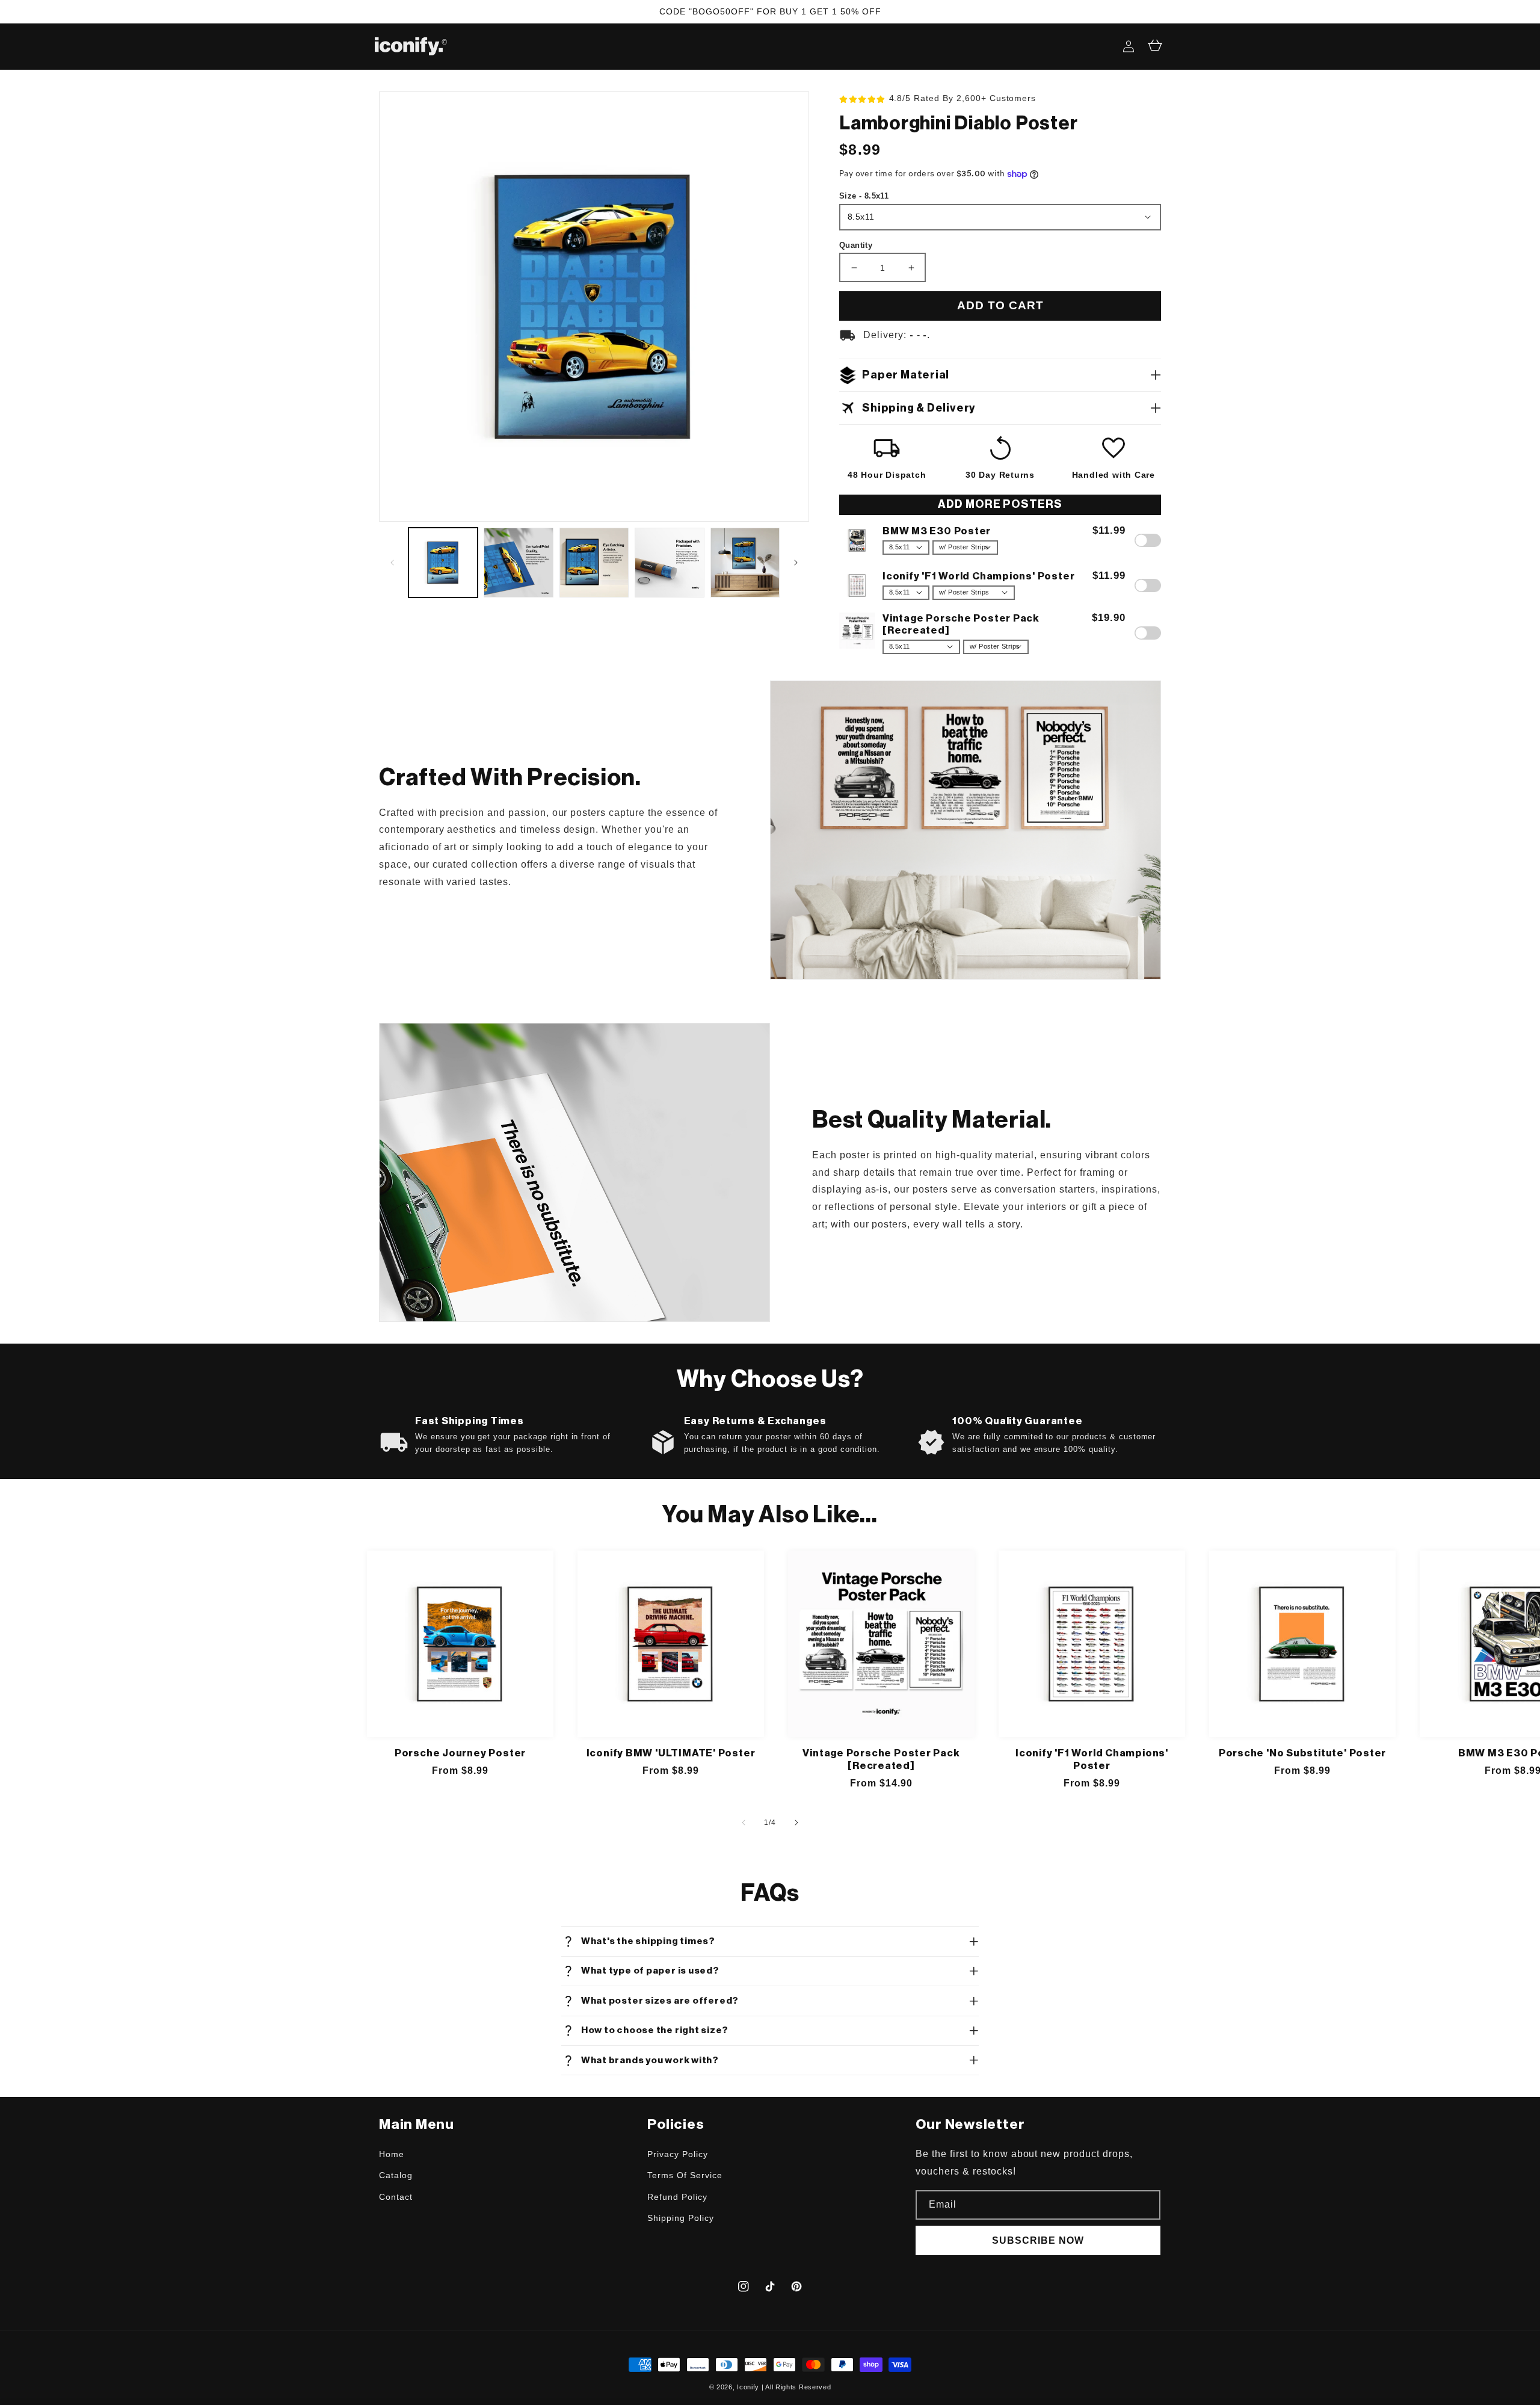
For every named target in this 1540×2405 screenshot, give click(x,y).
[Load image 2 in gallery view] (518, 562)
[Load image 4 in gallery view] (669, 562)
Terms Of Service (685, 2175)
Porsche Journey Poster (460, 1753)
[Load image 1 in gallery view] (443, 562)
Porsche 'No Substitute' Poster (1302, 1753)
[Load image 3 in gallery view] (594, 562)
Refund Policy (677, 2197)
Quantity (856, 245)
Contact (396, 2197)
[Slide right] (796, 563)
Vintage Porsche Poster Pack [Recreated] (881, 1759)
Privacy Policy (677, 2154)
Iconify (748, 2387)
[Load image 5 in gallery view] (745, 562)
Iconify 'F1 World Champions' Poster (1092, 1759)
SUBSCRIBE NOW (1038, 2240)
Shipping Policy (680, 2218)
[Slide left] (392, 563)
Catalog (396, 2175)
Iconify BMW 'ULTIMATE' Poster (671, 1753)
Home (392, 2154)
